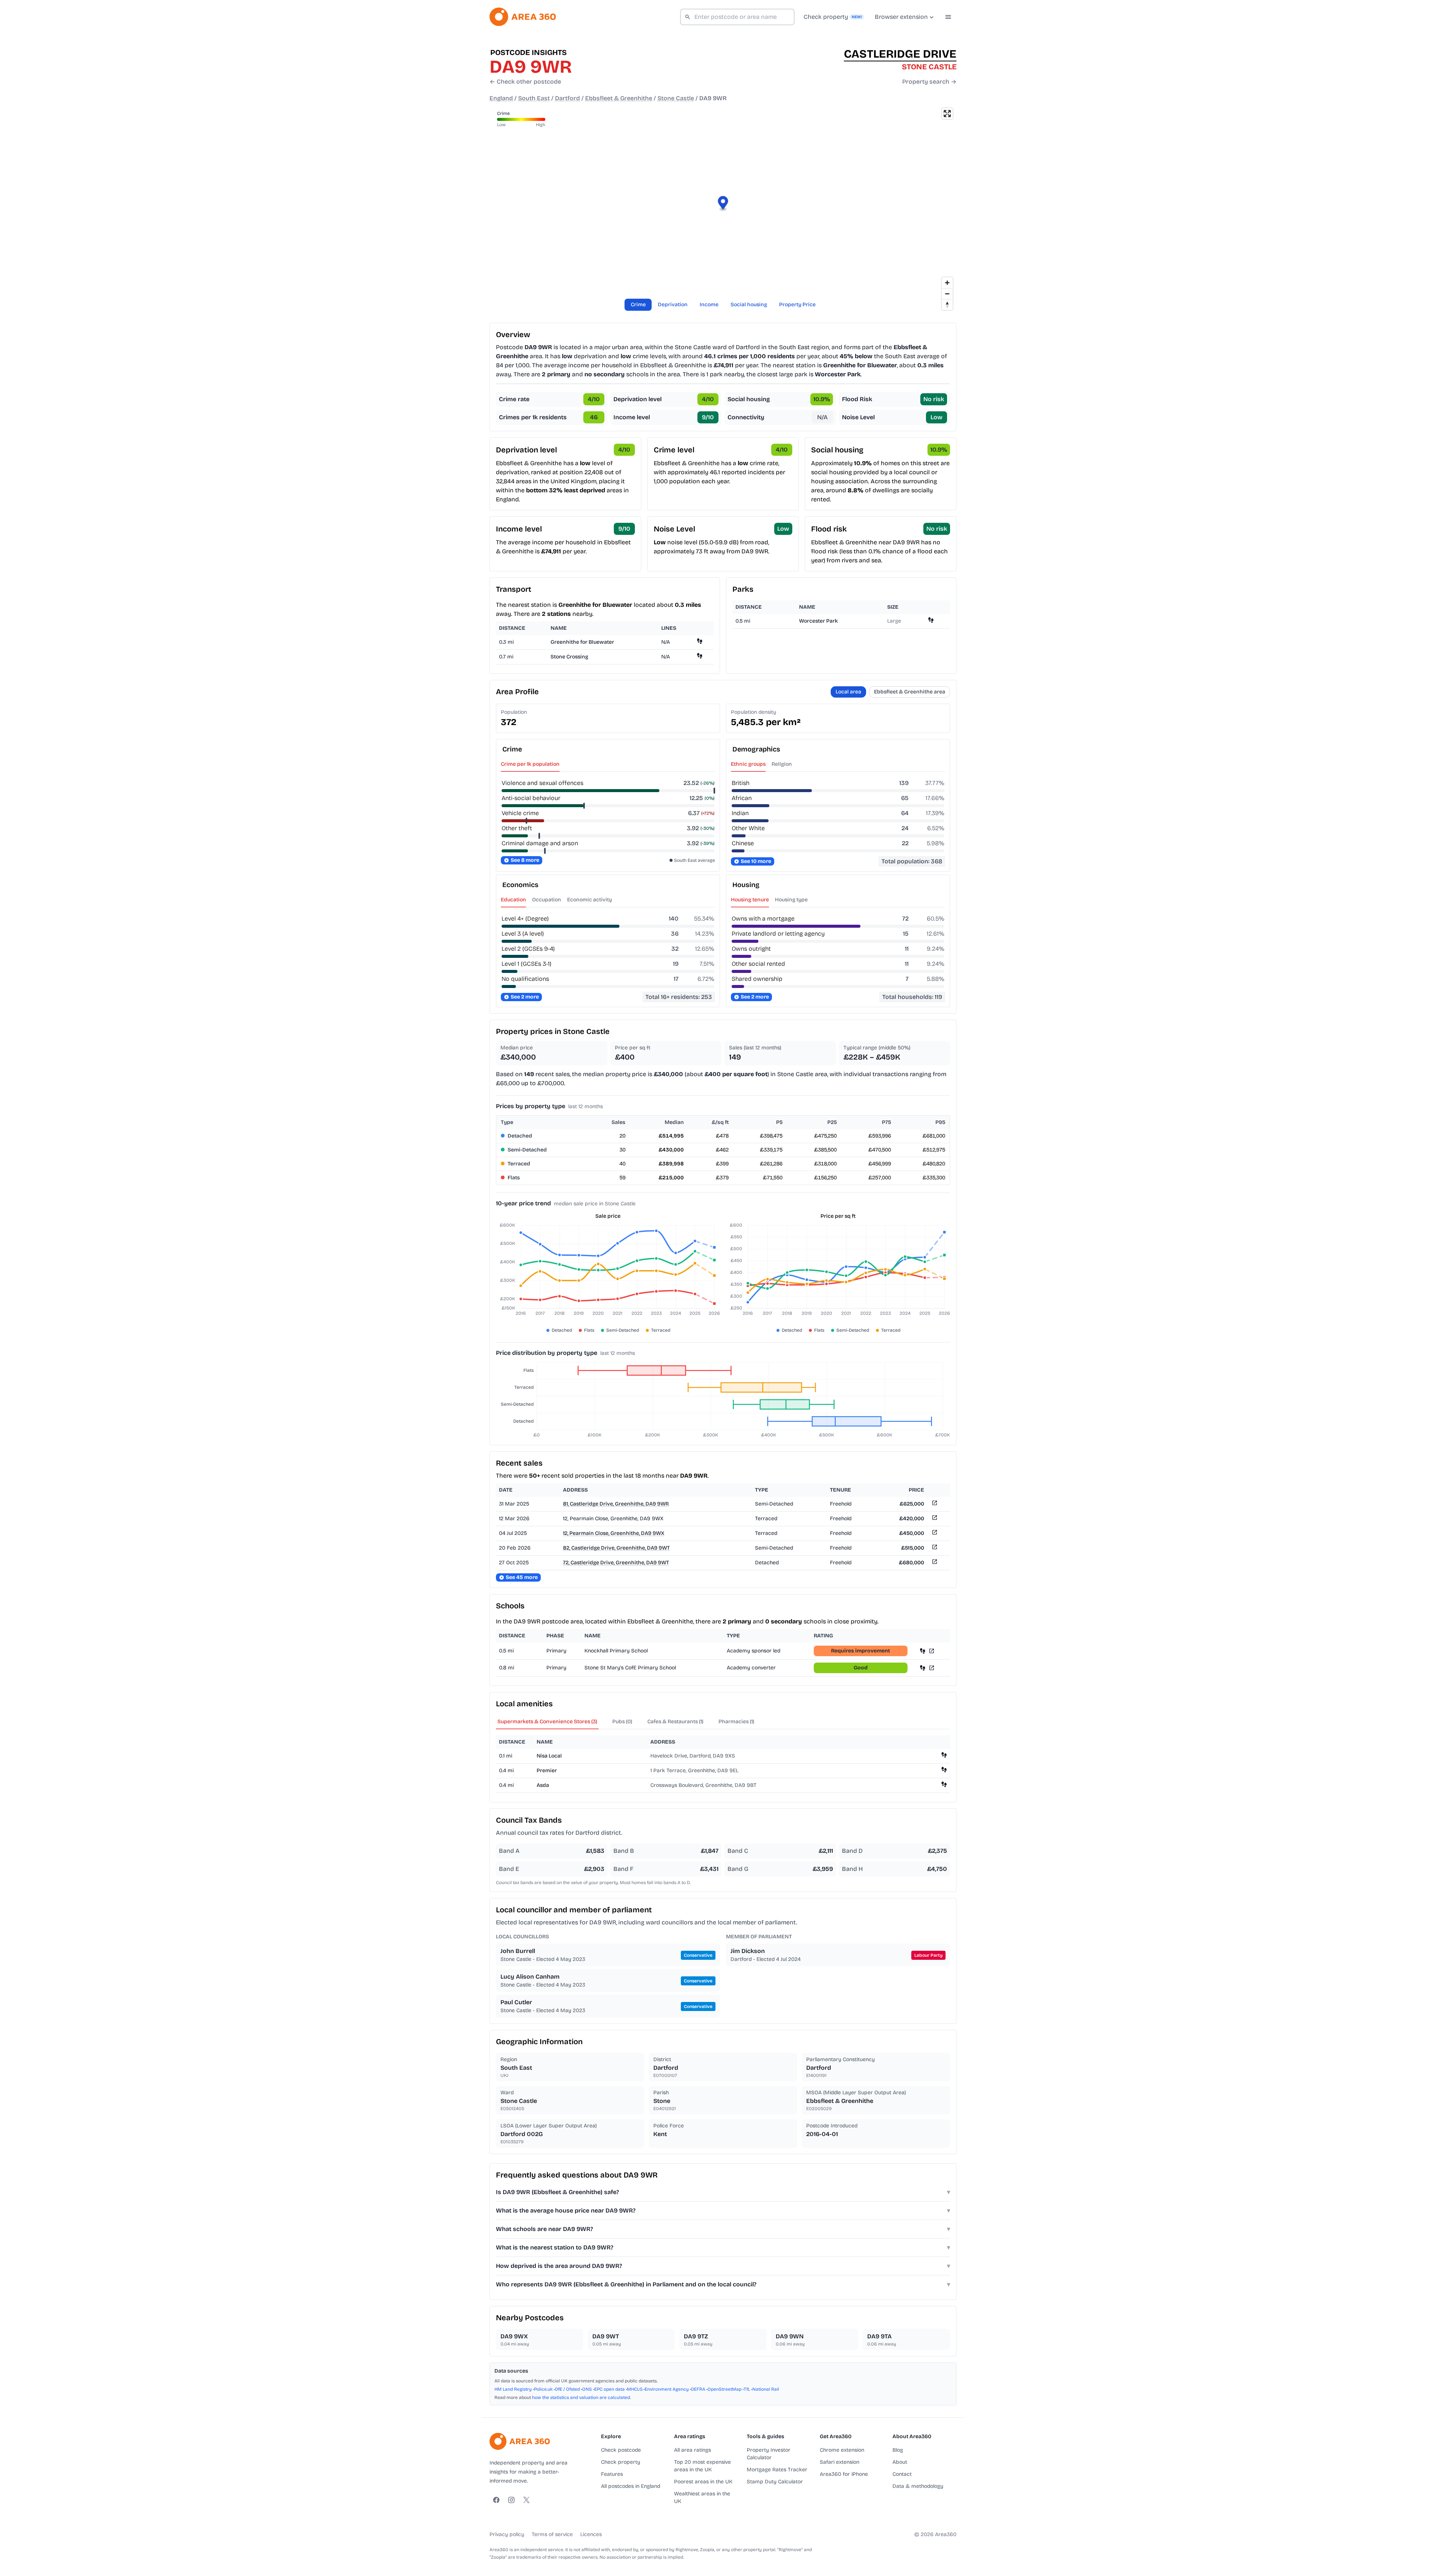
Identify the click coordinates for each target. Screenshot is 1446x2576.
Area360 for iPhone (844, 2474)
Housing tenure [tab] (750, 900)
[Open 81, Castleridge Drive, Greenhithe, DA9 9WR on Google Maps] (934, 1504)
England (501, 98)
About (900, 2462)
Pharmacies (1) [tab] (736, 1722)
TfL (747, 2389)
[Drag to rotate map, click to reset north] (947, 305)
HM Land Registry (513, 2389)
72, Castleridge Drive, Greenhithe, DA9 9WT (616, 1563)
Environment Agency (667, 2389)
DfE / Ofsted (567, 2389)
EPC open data (609, 2389)
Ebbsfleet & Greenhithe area (910, 692)
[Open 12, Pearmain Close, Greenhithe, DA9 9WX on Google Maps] (934, 1519)
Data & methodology (918, 2486)
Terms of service (552, 2534)
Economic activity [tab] (590, 900)
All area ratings (692, 2450)
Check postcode (621, 2450)
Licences (591, 2534)
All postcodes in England (631, 2486)
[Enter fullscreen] (947, 114)
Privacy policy (507, 2534)
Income (709, 305)
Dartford (567, 98)
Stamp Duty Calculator (775, 2482)
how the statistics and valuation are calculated (581, 2397)
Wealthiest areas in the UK (702, 2497)
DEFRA (698, 2389)
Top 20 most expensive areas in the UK (702, 2466)
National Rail (766, 2389)
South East (534, 98)
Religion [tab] (782, 764)
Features (612, 2474)
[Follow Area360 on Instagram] (511, 2500)
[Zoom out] (947, 294)
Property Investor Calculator (769, 2454)
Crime (638, 305)
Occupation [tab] (547, 900)
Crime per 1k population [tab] (530, 764)
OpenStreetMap (725, 2389)
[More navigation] (948, 17)
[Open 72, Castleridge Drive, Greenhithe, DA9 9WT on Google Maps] (934, 1563)
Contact (902, 2474)
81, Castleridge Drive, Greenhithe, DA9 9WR (616, 1504)
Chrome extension (842, 2450)
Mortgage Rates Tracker (777, 2470)
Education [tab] (513, 900)
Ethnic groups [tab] (748, 764)
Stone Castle (676, 98)
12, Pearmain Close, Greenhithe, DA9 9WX (614, 1533)
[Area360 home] (523, 17)
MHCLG (635, 2389)
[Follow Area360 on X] (526, 2500)
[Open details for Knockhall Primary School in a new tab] (932, 1651)
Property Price (797, 305)
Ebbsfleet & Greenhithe (619, 98)
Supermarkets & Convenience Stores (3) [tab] (547, 1722)
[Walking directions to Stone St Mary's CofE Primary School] (923, 1668)
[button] (723, 204)
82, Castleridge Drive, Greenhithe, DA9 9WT (616, 1548)
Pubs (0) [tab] (622, 1722)
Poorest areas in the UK (703, 2482)
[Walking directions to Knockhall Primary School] (923, 1651)
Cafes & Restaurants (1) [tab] (675, 1722)
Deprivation (673, 305)
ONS (587, 2389)
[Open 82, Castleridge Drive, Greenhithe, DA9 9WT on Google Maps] (934, 1548)
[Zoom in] (947, 283)
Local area (848, 692)
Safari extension (840, 2462)
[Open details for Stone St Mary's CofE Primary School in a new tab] (932, 1668)
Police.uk (543, 2389)
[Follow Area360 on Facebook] (496, 2500)
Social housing (749, 305)
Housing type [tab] (791, 900)
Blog (898, 2450)
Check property (621, 2462)
